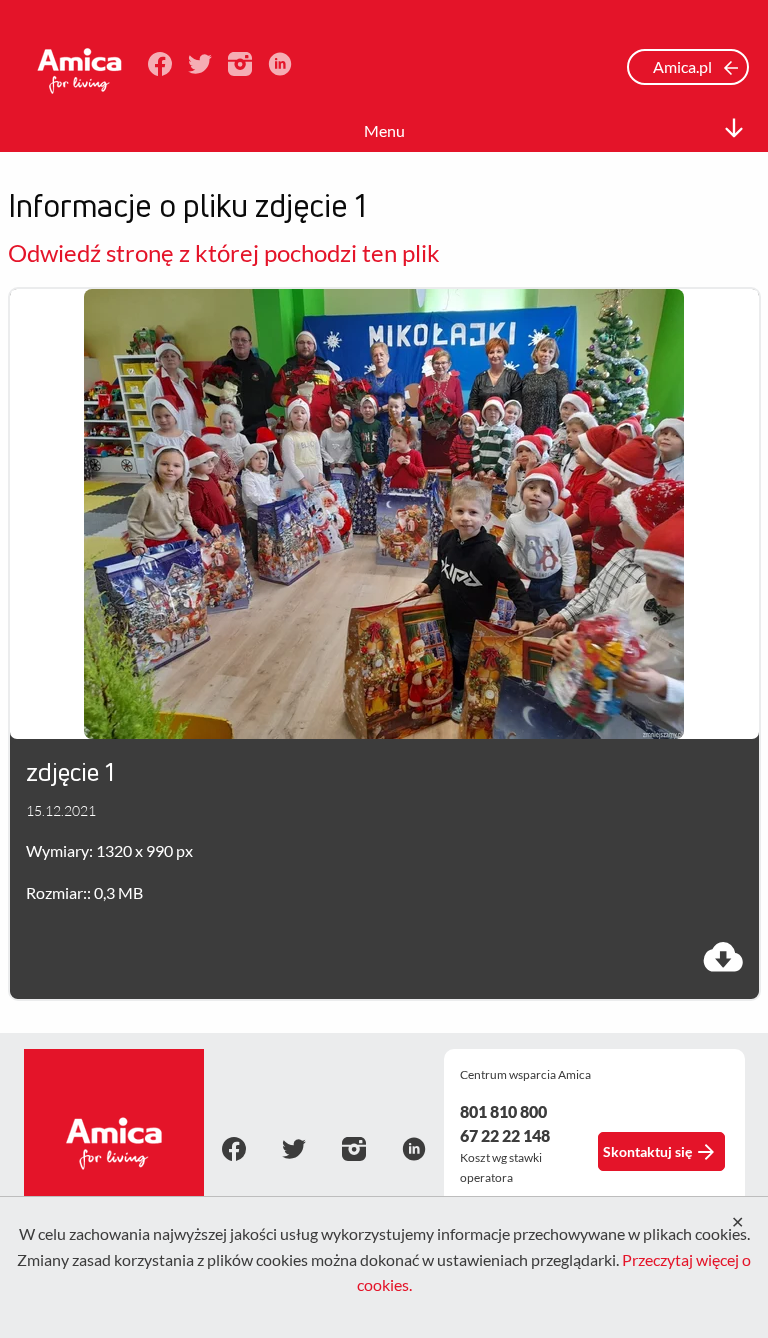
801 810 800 (503, 1111)
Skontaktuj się (647, 1151)
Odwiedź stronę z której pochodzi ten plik (224, 252)
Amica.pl (684, 66)
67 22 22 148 (505, 1135)
